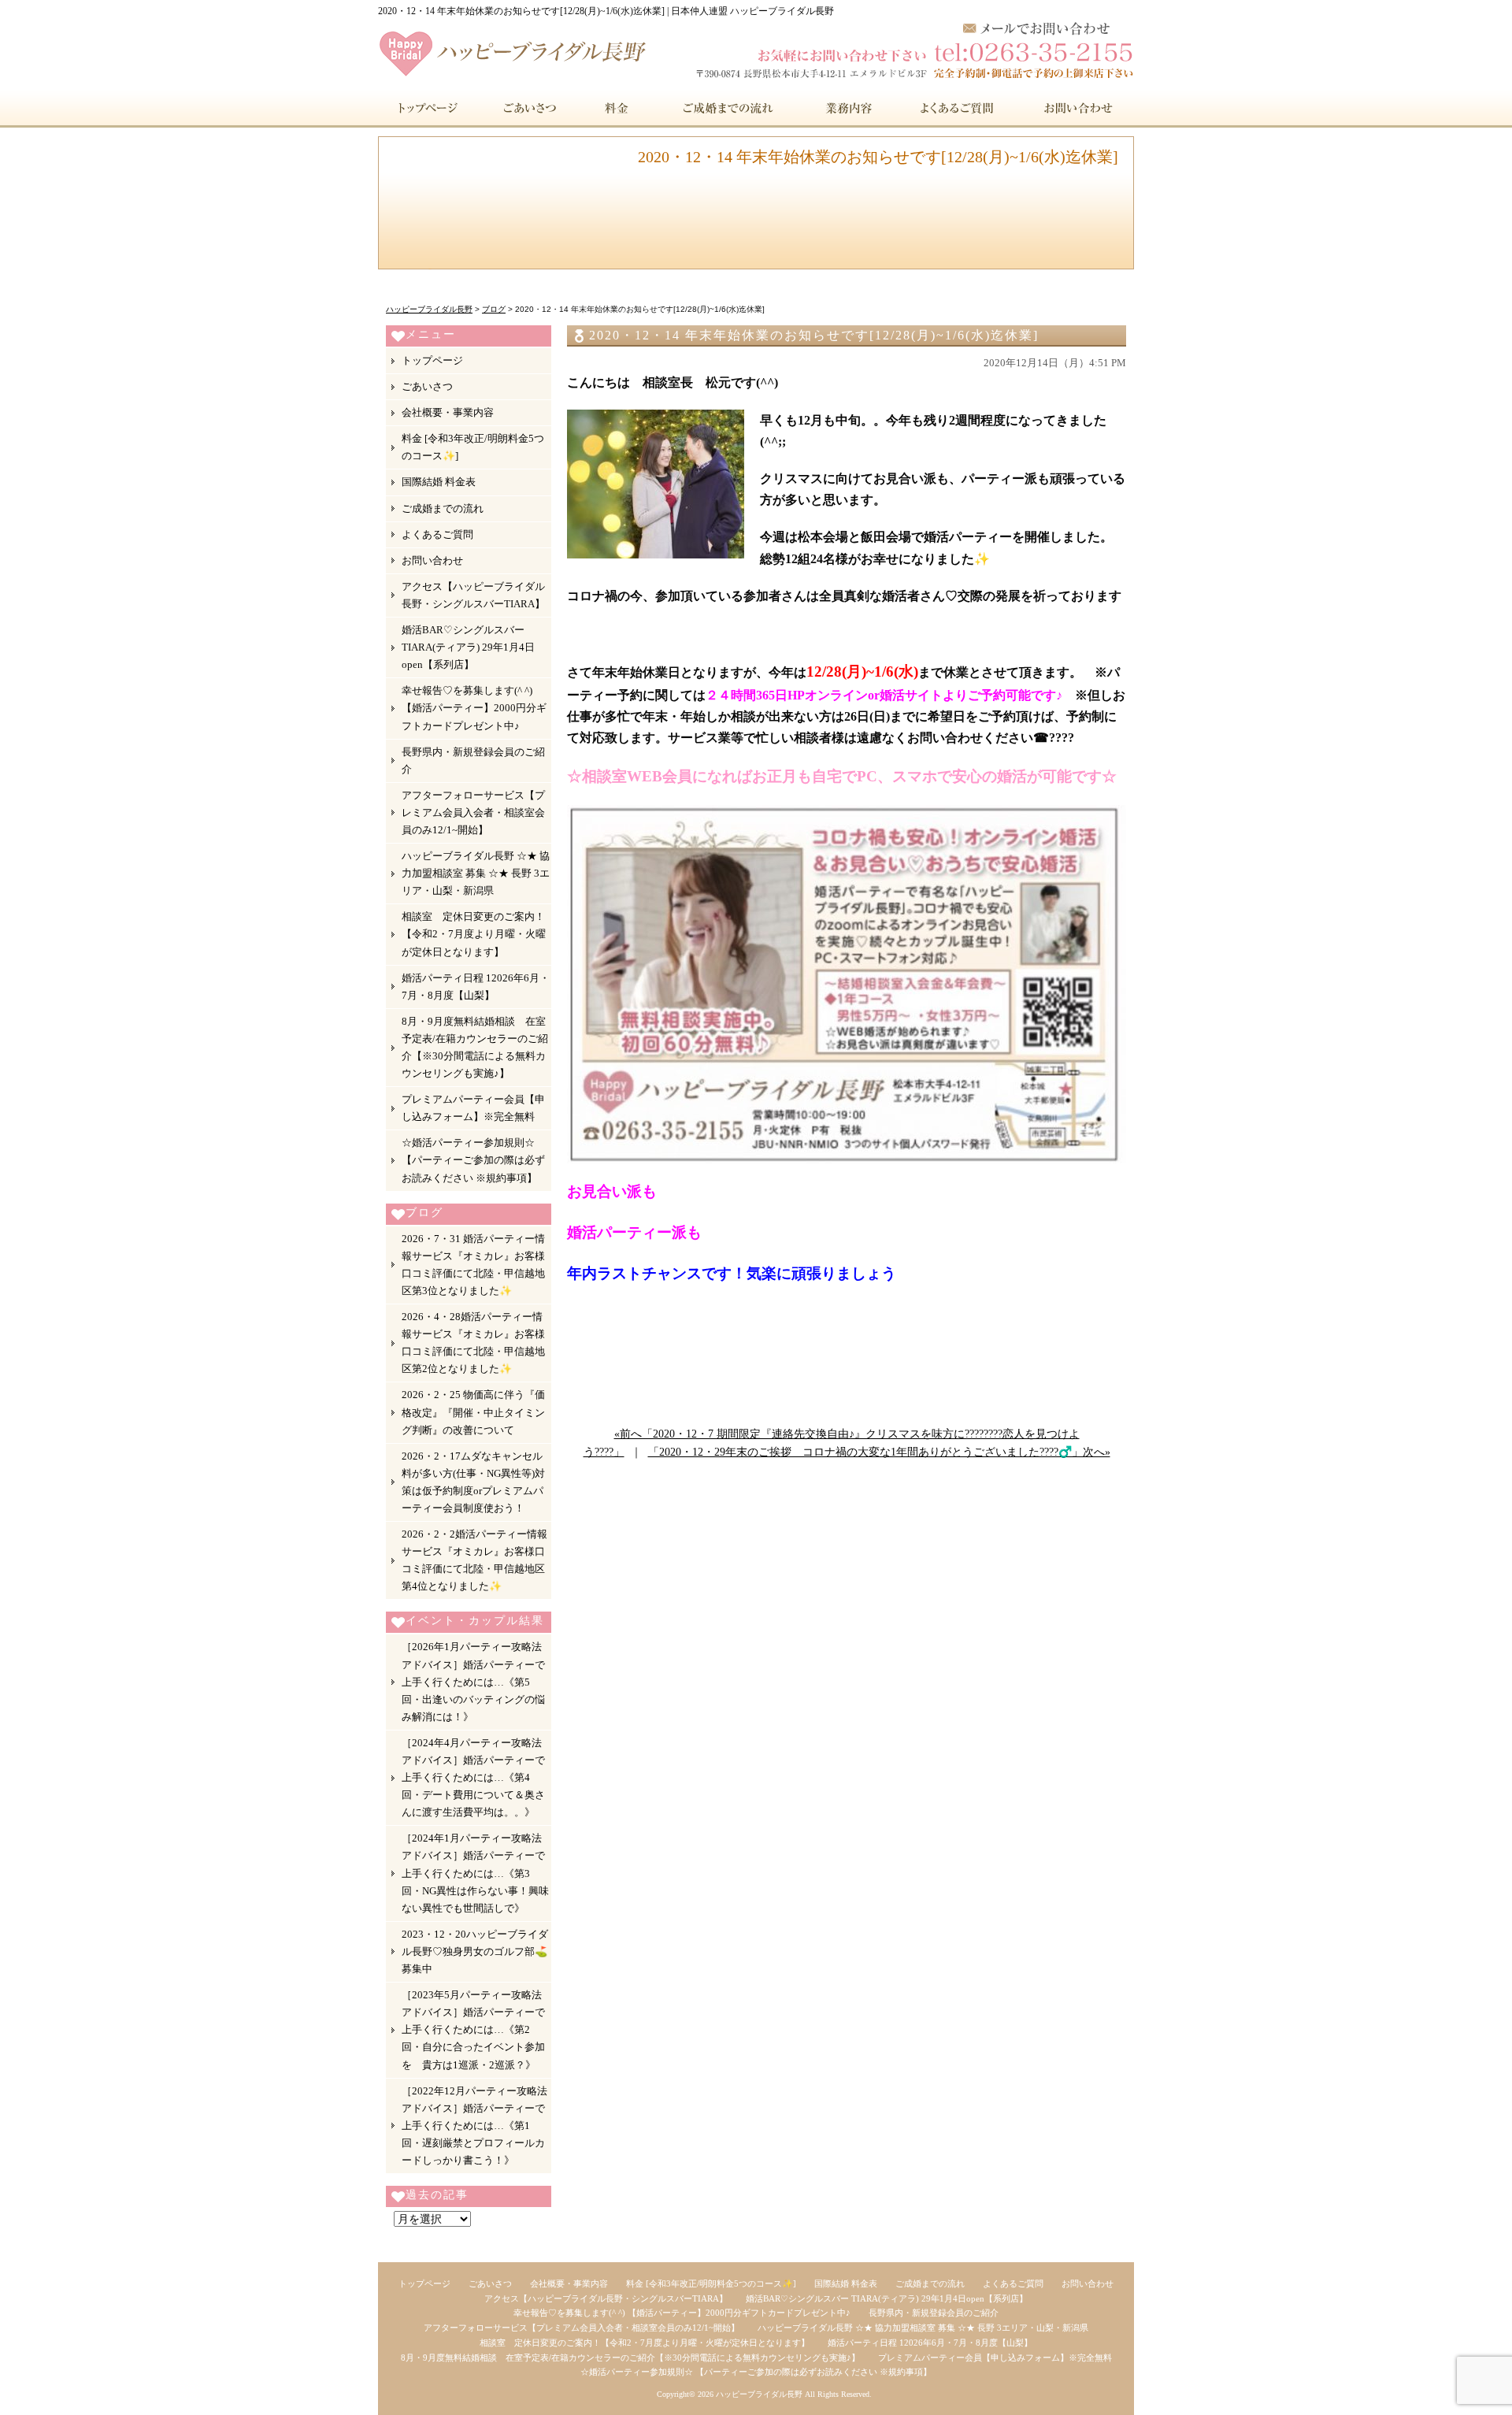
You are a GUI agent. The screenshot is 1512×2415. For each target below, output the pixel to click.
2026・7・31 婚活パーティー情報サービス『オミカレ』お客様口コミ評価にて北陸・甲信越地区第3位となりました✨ (473, 1265)
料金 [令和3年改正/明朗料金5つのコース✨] (473, 447)
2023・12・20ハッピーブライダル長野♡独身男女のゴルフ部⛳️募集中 (475, 1951)
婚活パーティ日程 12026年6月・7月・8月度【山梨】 (476, 987)
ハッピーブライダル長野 (759, 2394)
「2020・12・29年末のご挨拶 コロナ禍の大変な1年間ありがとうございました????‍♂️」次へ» (879, 1452)
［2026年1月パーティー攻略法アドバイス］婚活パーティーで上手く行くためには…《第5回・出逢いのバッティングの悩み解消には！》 (473, 1681)
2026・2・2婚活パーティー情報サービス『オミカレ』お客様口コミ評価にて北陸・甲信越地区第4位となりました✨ (474, 1560)
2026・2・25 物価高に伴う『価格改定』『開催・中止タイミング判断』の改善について (473, 1412)
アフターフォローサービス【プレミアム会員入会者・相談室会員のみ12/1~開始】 (473, 812)
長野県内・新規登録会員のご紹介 (473, 760)
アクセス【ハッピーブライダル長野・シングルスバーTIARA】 (473, 595)
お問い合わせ (1076, 108)
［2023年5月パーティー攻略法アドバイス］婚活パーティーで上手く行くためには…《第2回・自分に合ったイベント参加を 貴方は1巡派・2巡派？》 (473, 2029)
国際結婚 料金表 (439, 482)
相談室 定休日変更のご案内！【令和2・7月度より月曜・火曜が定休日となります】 (474, 934)
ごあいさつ (526, 108)
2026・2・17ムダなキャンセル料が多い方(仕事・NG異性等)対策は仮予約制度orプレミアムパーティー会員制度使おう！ (473, 1482)
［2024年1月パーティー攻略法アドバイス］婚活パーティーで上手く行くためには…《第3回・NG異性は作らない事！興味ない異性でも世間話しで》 (475, 1873)
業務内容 (849, 108)
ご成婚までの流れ (728, 108)
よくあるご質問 (959, 108)
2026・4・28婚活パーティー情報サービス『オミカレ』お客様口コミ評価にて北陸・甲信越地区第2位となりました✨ (473, 1343)
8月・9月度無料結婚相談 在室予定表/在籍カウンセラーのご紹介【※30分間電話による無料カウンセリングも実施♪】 (475, 1047)
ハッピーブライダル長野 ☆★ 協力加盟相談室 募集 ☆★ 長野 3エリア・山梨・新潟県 (476, 873)
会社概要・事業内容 (448, 412)
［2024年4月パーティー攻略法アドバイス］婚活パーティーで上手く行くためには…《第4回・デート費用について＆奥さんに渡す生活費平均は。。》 (473, 1777)
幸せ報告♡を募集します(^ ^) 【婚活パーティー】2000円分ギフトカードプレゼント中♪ (474, 708)
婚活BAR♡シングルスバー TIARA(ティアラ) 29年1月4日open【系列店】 (468, 647)
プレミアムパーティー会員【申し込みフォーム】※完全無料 (473, 1108)
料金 (617, 108)
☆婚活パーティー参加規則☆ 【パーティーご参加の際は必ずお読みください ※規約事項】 (473, 1160)
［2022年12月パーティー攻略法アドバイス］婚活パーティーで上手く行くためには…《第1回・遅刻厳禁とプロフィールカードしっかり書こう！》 (474, 2126)
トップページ (426, 108)
